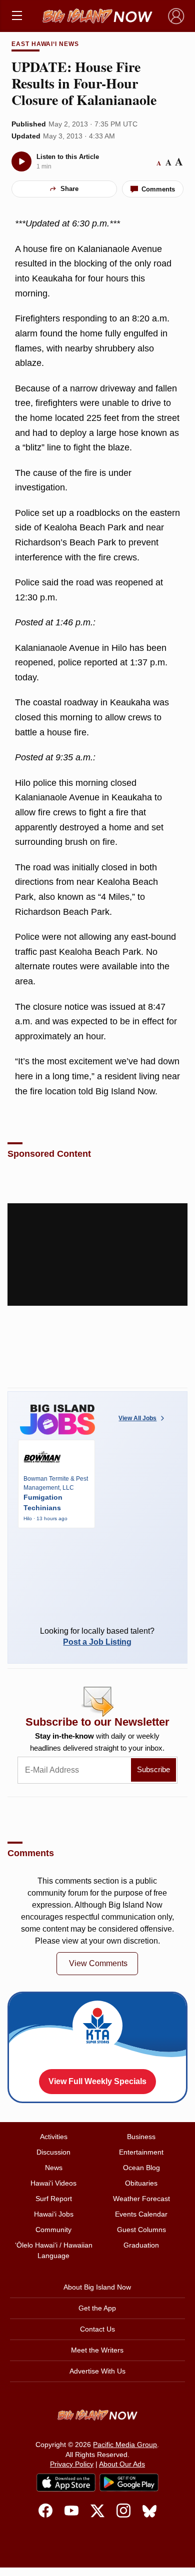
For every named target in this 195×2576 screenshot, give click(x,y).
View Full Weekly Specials (97, 2081)
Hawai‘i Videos (53, 2183)
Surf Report (54, 2199)
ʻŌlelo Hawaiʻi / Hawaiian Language (54, 2250)
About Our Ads (122, 2464)
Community (53, 2230)
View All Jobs (137, 1418)
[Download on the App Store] (66, 2482)
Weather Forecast (141, 2199)
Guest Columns (141, 2230)
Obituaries (141, 2183)
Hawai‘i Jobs (54, 2214)
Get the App (97, 2308)
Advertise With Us (97, 2371)
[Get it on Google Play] (129, 2483)
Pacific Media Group (125, 2445)
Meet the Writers (97, 2350)
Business (141, 2137)
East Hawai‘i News (45, 44)
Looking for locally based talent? (97, 1636)
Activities (54, 2137)
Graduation (141, 2245)
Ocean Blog (141, 2168)
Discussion (53, 2152)
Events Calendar (141, 2214)
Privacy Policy (72, 2464)
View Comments (98, 1963)
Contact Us (97, 2329)
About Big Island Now (97, 2287)
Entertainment (141, 2152)
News (54, 2168)
